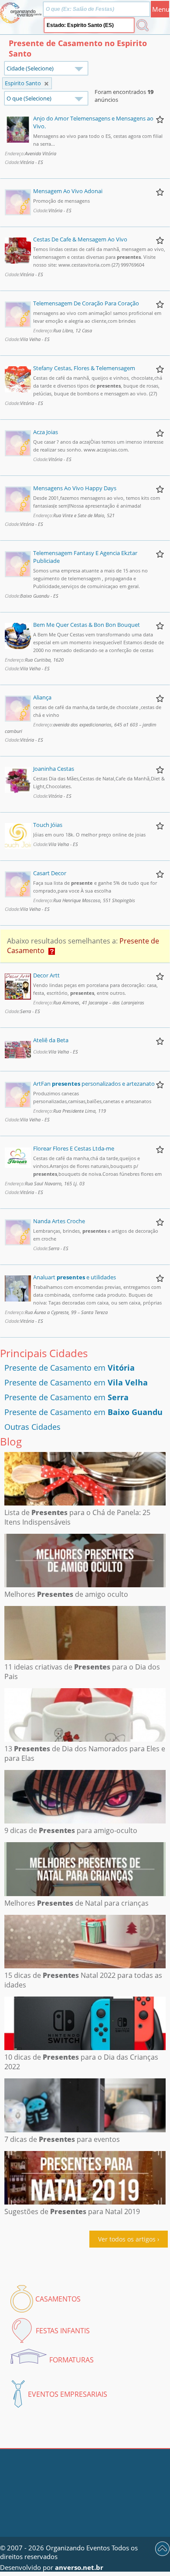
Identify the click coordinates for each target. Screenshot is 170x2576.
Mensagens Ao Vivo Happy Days (75, 488)
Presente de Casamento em (70, 1368)
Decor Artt (46, 975)
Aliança (42, 697)
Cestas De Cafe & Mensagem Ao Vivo (80, 239)
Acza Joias (46, 432)
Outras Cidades (32, 1427)
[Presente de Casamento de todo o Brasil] (46, 84)
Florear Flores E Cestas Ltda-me (74, 1148)
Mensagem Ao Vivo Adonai (68, 191)
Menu (161, 9)
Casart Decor (50, 873)
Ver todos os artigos (127, 2239)
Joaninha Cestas (54, 769)
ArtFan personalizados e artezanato (94, 1084)
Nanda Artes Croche (59, 1221)
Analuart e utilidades (75, 1277)
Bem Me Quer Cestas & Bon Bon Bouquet (87, 625)
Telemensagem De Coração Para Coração (86, 303)
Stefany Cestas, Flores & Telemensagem (84, 368)
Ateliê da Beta (51, 1040)
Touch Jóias (48, 825)
